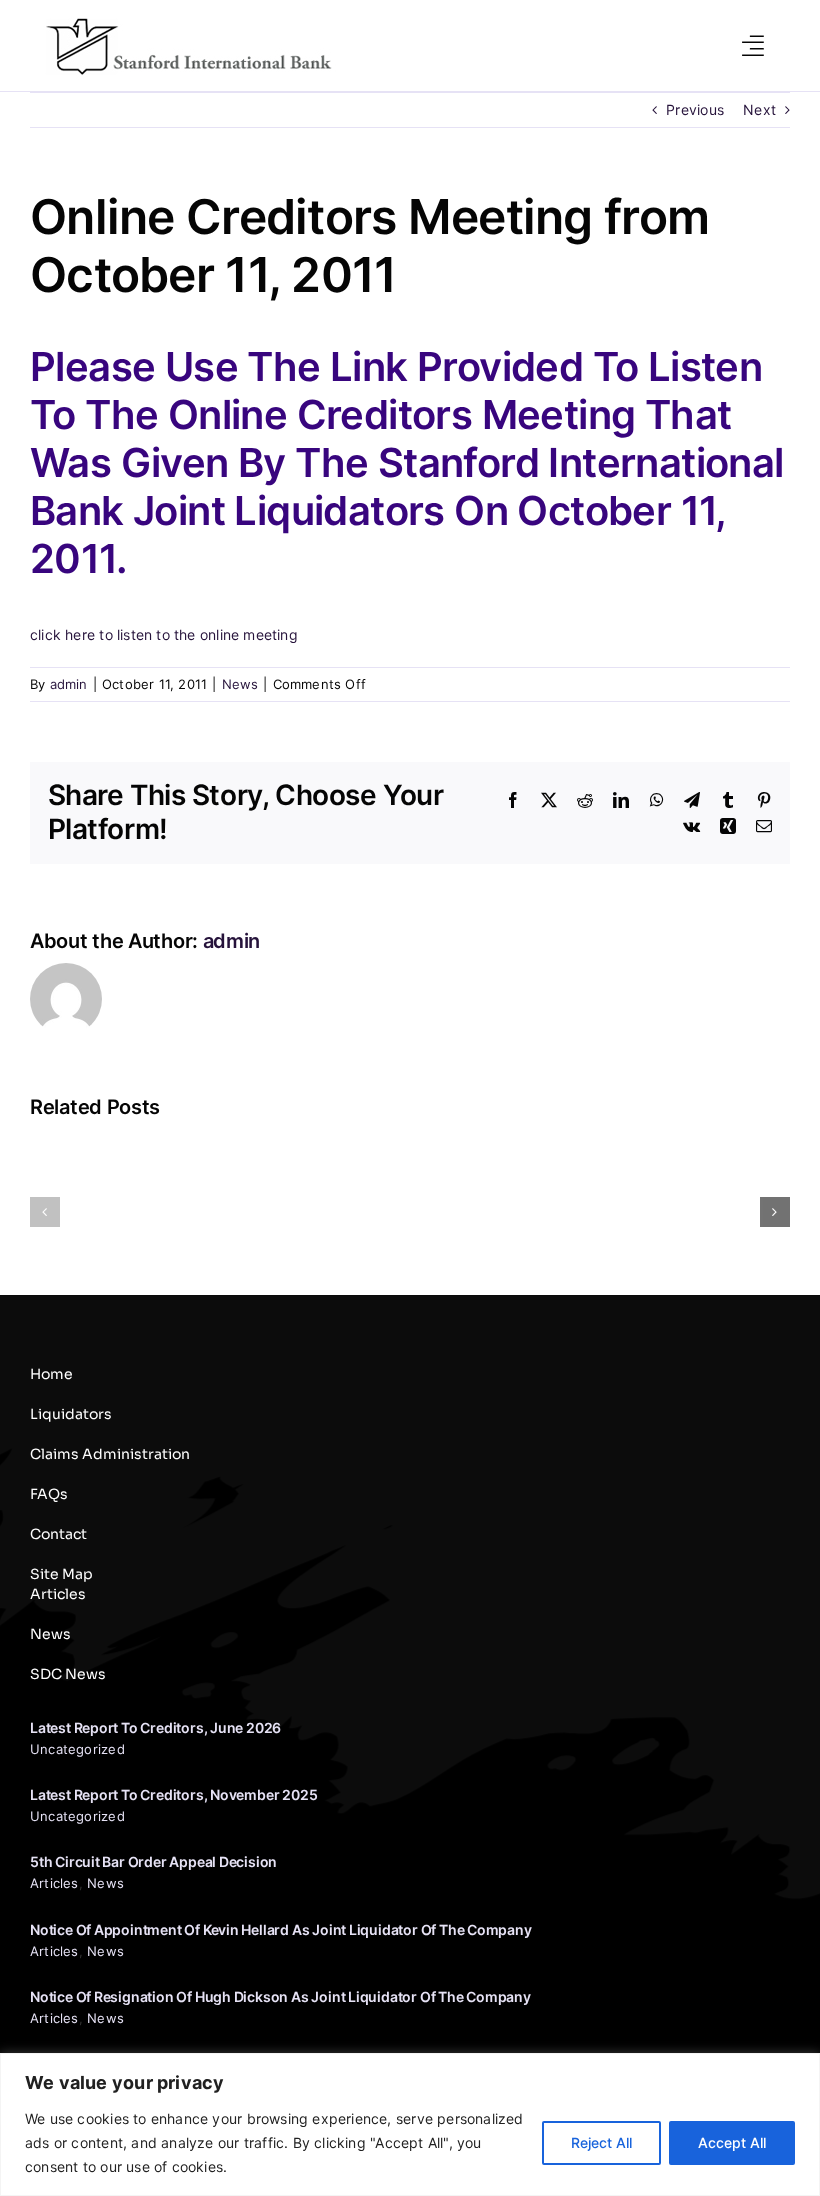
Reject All (601, 2142)
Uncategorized (77, 1749)
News (240, 684)
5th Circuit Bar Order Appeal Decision (153, 1861)
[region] (410, 2124)
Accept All (732, 2142)
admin (69, 684)
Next (759, 109)
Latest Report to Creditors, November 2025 (173, 1794)
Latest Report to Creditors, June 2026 (155, 1727)
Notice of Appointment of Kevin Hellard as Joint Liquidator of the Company (281, 1929)
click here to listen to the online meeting (164, 634)
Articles (54, 1883)
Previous (695, 109)
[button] (45, 1212)
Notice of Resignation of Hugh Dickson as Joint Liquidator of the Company (280, 1996)
